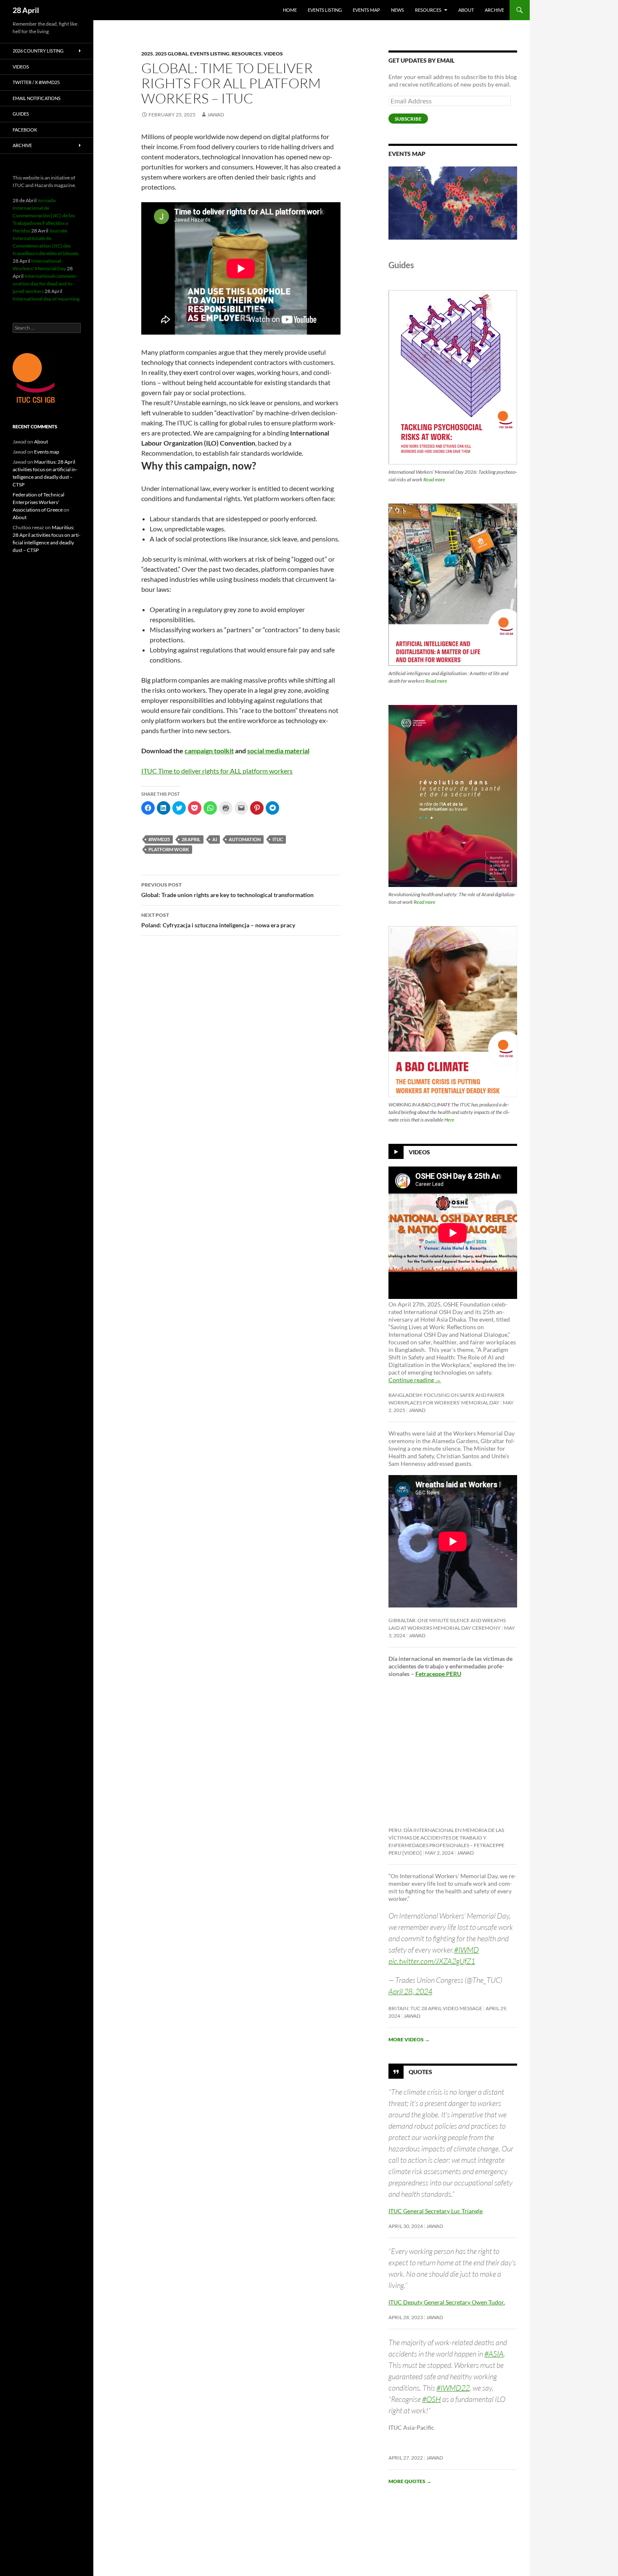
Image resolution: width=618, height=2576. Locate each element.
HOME (290, 10)
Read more (434, 479)
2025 (147, 54)
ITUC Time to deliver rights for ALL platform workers (217, 771)
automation (245, 839)
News (397, 10)
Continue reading (415, 1380)
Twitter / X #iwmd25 (36, 82)
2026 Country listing (38, 51)
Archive (494, 10)
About (466, 10)
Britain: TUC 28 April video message (435, 2008)
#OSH (432, 2399)
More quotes (410, 2481)
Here (449, 1120)
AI (215, 839)
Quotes (420, 2072)
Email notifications (37, 98)
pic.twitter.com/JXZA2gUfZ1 (432, 1961)
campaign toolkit (209, 751)
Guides (21, 114)
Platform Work (169, 849)
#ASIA (494, 2354)
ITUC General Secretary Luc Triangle (436, 2211)
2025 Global (172, 54)
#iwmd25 (159, 839)
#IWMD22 (453, 2388)
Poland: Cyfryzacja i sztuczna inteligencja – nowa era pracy (218, 920)
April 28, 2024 (410, 1991)
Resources (428, 10)
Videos (273, 54)
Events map (366, 10)
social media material (278, 751)
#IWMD (466, 1950)
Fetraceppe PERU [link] (438, 1674)
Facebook (25, 130)
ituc (278, 839)
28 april (191, 839)
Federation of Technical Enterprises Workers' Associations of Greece (38, 502)
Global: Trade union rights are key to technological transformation (227, 890)
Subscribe (408, 119)
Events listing (325, 10)
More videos (409, 2039)
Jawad (216, 115)
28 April (26, 10)
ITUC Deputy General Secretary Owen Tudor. (447, 2302)
